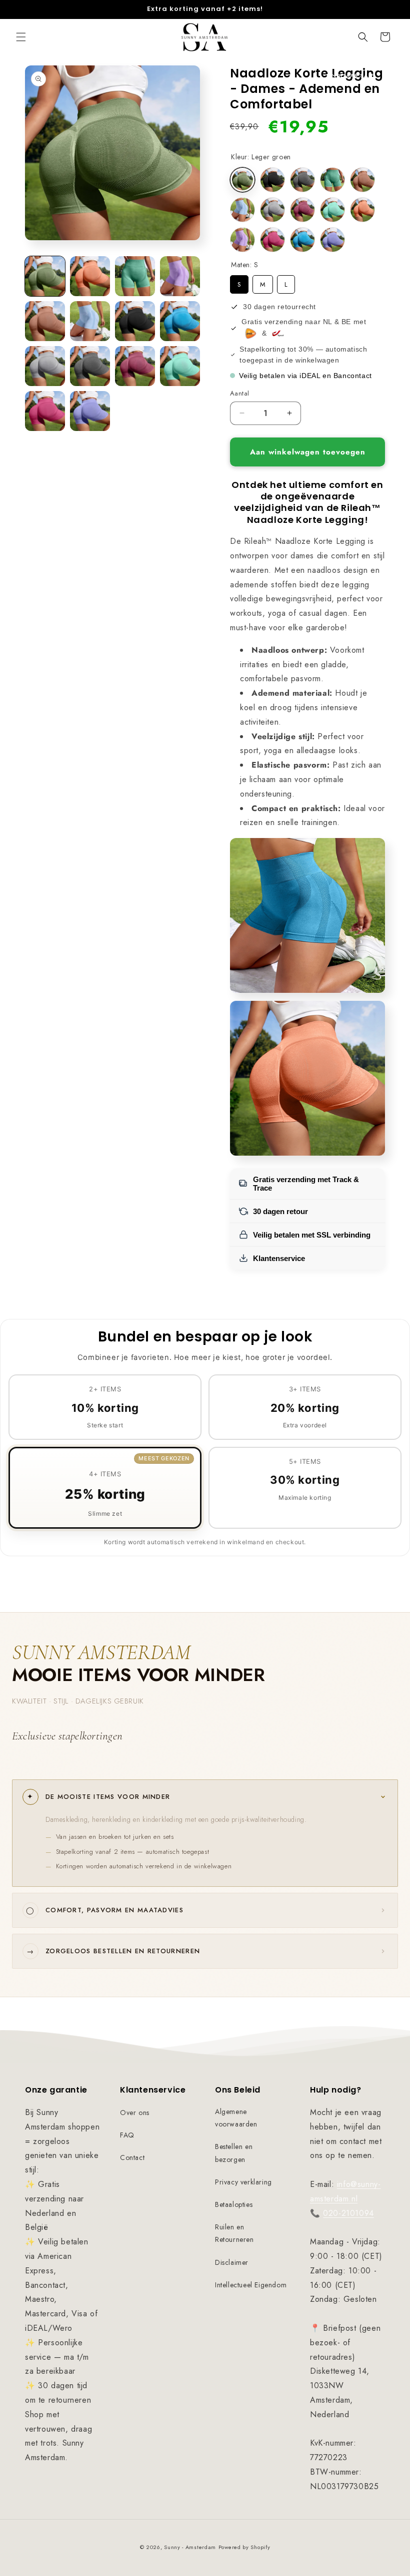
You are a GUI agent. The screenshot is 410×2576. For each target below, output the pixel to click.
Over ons (135, 2113)
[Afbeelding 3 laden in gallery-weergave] (135, 276)
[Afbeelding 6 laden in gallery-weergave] (90, 321)
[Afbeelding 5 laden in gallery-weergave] (45, 321)
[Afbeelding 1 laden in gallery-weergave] (45, 276)
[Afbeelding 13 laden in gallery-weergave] (45, 411)
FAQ (127, 2135)
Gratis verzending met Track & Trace (306, 1184)
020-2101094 (348, 2213)
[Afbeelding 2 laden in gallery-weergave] (90, 276)
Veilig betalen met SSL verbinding (312, 1235)
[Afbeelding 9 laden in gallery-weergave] (45, 366)
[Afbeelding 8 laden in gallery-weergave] (180, 321)
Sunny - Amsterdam (190, 2547)
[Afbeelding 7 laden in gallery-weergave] (135, 321)
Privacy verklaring (243, 2182)
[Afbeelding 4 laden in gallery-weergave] (180, 276)
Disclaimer (232, 2262)
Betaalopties (234, 2204)
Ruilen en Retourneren (234, 2233)
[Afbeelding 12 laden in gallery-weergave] (180, 366)
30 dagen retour (280, 1211)
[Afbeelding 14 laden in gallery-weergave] (90, 411)
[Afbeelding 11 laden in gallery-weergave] (135, 366)
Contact (132, 2157)
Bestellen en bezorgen (234, 2153)
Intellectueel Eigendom (251, 2285)
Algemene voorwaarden (236, 2118)
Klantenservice (279, 1258)
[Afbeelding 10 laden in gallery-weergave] (90, 366)
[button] (21, 37)
